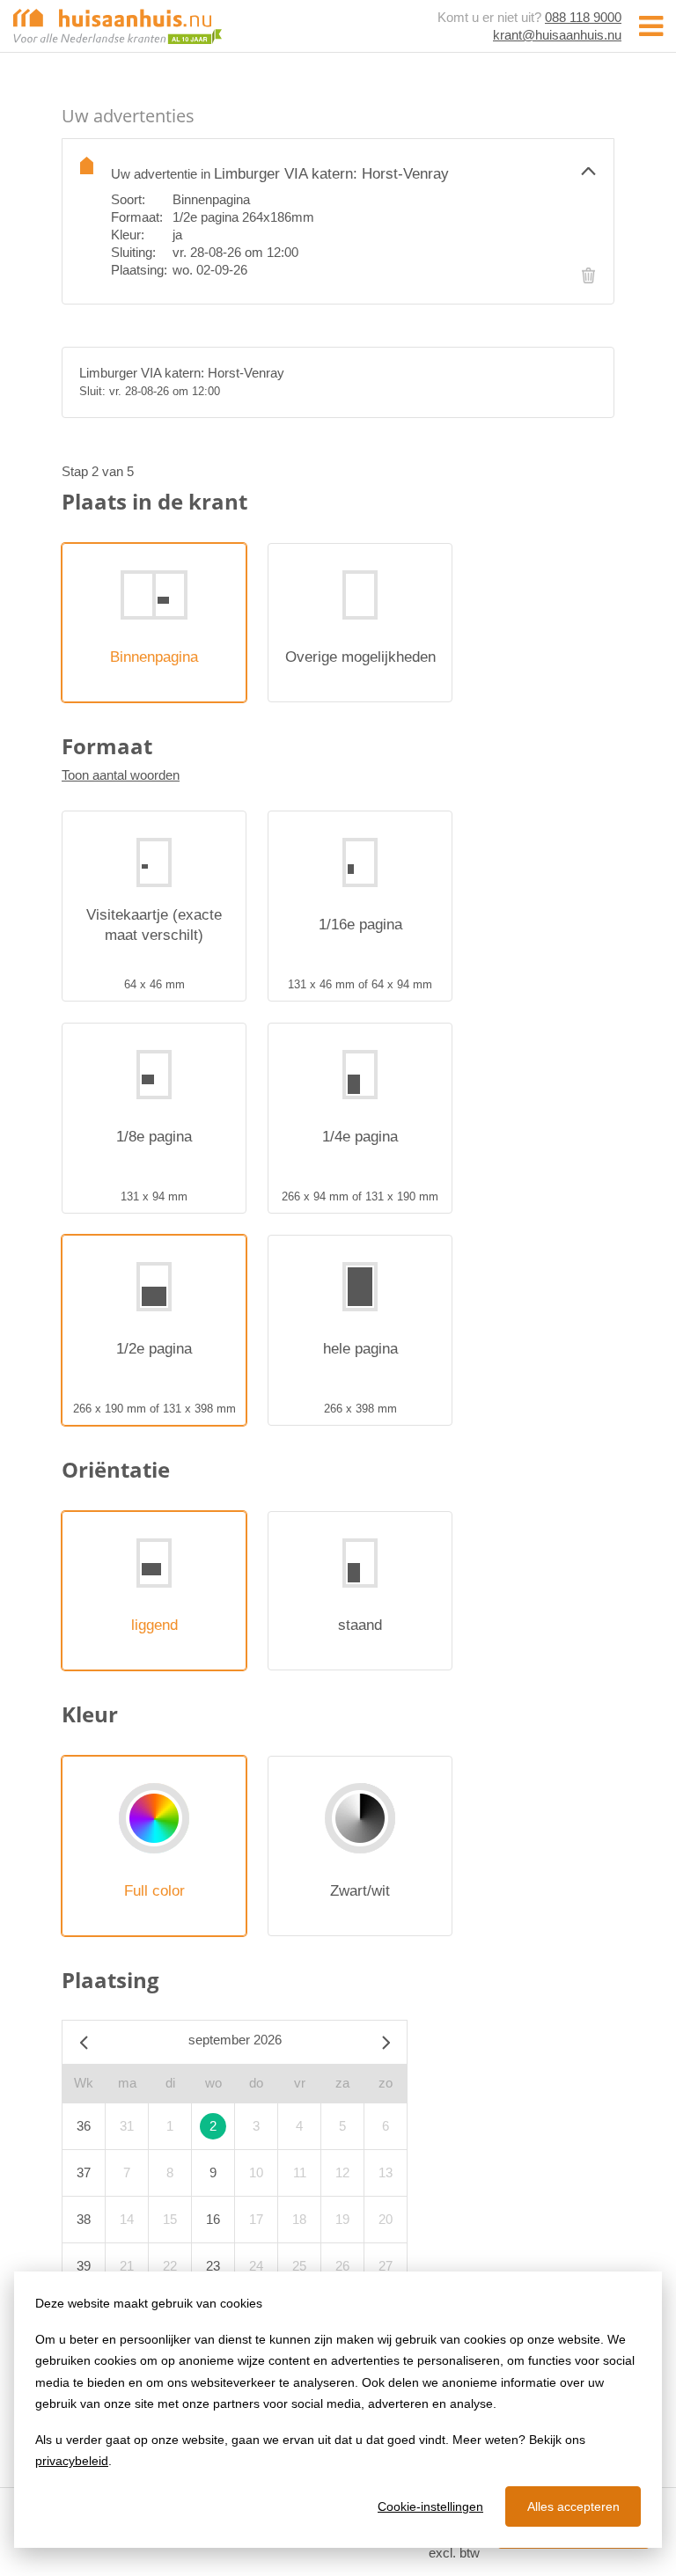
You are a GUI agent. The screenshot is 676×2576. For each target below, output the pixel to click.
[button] (353, 170)
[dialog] (338, 2410)
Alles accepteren (573, 2506)
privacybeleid (72, 2461)
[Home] (118, 25)
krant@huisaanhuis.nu (557, 35)
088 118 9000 (583, 17)
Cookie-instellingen (430, 2506)
